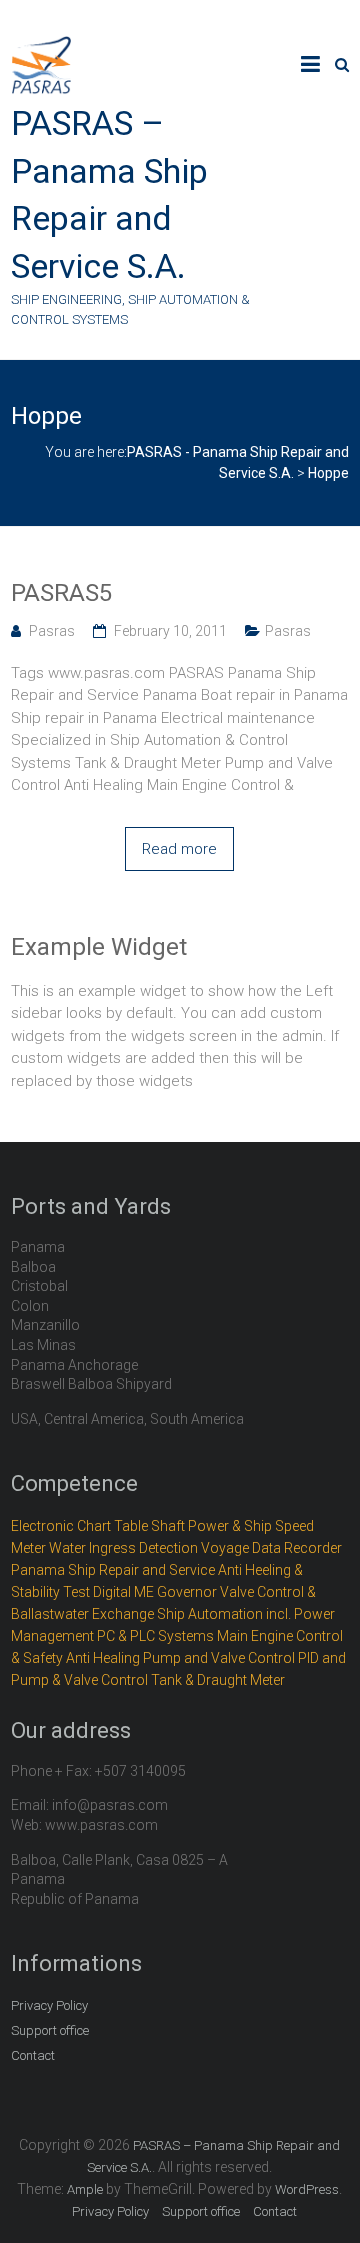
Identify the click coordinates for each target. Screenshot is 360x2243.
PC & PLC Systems (155, 1636)
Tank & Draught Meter (218, 1680)
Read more (179, 849)
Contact (33, 2055)
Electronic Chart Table (79, 1526)
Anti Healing (103, 1658)
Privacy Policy (49, 2005)
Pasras (52, 631)
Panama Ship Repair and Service (113, 1570)
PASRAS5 (61, 593)
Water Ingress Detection (123, 1548)
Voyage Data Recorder (271, 1548)
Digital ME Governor (155, 1592)
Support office (50, 2030)
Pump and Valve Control (219, 1658)
